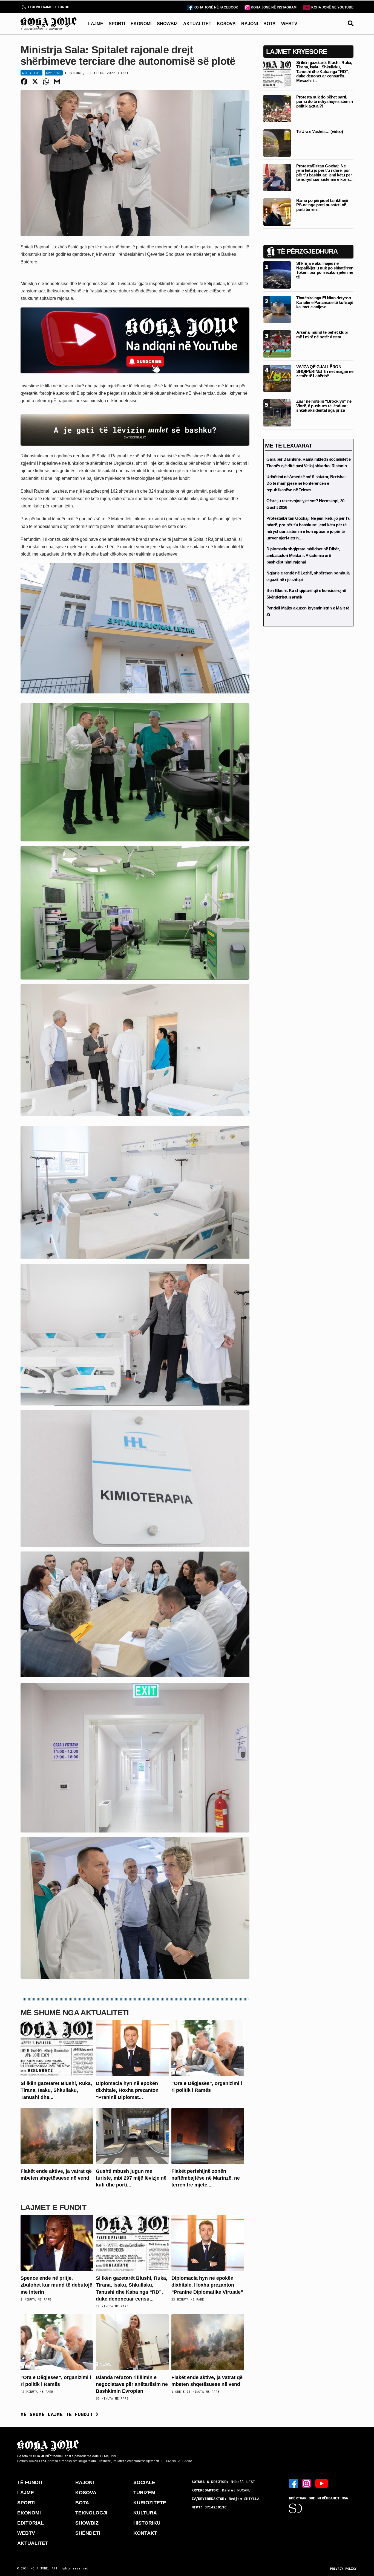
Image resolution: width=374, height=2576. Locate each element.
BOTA (270, 24)
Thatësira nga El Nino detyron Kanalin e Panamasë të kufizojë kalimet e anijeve (325, 302)
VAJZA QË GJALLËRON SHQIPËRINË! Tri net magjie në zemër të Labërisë (325, 371)
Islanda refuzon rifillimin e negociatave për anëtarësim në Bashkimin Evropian (132, 2384)
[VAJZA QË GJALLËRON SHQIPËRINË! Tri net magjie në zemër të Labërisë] (277, 378)
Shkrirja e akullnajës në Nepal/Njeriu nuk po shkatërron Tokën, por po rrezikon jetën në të (325, 270)
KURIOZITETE (150, 2503)
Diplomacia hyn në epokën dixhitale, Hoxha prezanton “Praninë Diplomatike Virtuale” (207, 2285)
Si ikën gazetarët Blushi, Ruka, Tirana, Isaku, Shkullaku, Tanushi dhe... (56, 2090)
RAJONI (250, 24)
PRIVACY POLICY (343, 2569)
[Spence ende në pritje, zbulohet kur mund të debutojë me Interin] (57, 2243)
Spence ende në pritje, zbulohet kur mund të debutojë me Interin (56, 2285)
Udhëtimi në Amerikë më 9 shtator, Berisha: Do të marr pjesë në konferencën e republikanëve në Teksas (306, 483)
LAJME (96, 24)
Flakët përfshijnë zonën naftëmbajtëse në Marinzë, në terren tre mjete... (206, 2178)
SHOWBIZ (167, 24)
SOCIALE (144, 2482)
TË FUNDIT (30, 2482)
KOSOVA (226, 24)
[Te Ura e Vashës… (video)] (277, 143)
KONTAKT (145, 2533)
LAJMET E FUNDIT (53, 2207)
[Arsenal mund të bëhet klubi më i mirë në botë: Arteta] (277, 343)
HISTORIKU (147, 2523)
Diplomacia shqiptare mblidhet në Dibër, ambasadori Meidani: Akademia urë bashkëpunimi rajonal (303, 555)
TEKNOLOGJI (91, 2513)
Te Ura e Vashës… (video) (320, 131)
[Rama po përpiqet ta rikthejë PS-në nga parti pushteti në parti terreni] (277, 212)
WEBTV (289, 24)
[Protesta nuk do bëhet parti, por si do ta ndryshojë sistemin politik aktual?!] (277, 108)
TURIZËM (144, 2493)
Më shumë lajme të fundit (58, 2414)
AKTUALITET (197, 24)
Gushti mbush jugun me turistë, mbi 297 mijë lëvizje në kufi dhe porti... (131, 2178)
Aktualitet (31, 73)
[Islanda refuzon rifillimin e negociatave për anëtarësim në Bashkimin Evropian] (132, 2342)
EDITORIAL (31, 2523)
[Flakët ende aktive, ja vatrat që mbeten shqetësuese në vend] (57, 2135)
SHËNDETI (88, 2533)
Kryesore (54, 73)
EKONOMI (141, 24)
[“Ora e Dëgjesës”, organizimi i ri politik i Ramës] (208, 2048)
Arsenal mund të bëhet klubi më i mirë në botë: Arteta (322, 335)
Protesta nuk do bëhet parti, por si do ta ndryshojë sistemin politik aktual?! (325, 101)
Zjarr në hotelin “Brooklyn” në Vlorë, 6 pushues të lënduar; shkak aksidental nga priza (324, 406)
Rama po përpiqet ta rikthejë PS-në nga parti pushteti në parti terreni (322, 205)
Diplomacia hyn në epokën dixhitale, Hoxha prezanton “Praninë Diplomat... (127, 2090)
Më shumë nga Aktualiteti (75, 2013)
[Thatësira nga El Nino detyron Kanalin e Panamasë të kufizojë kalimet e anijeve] (277, 309)
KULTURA (145, 2513)
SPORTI (117, 24)
